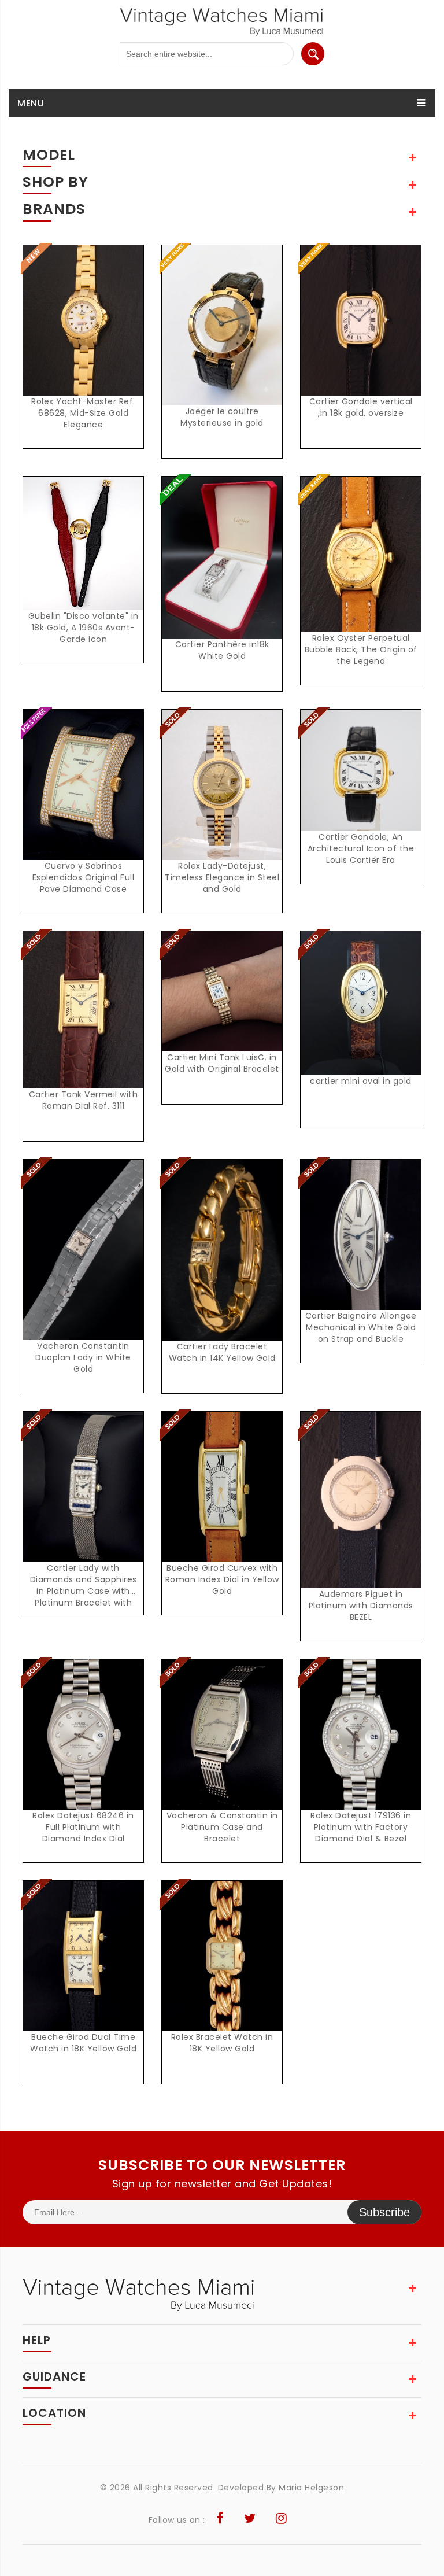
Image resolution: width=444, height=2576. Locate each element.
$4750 (87, 1262)
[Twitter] (250, 2520)
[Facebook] (220, 2520)
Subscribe (384, 2212)
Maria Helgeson (311, 2488)
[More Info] (83, 797)
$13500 (87, 1747)
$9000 (225, 1262)
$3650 (225, 1968)
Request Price (87, 333)
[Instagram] (282, 2520)
